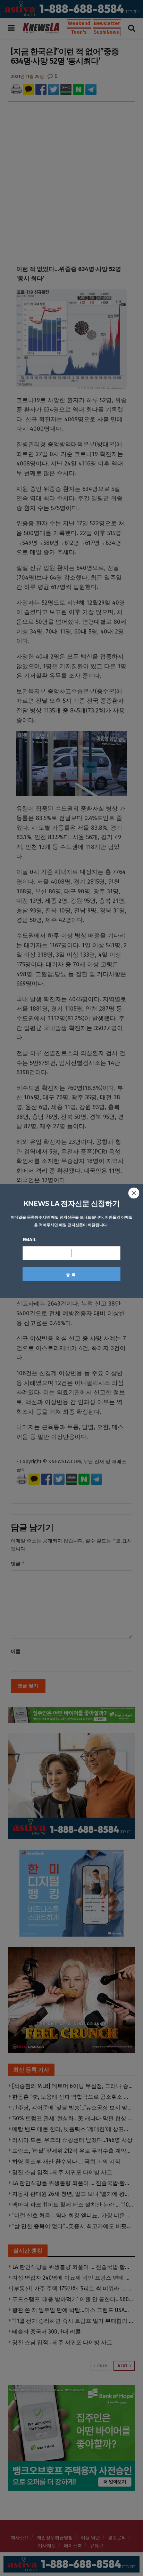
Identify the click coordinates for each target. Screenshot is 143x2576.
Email (29, 1239)
